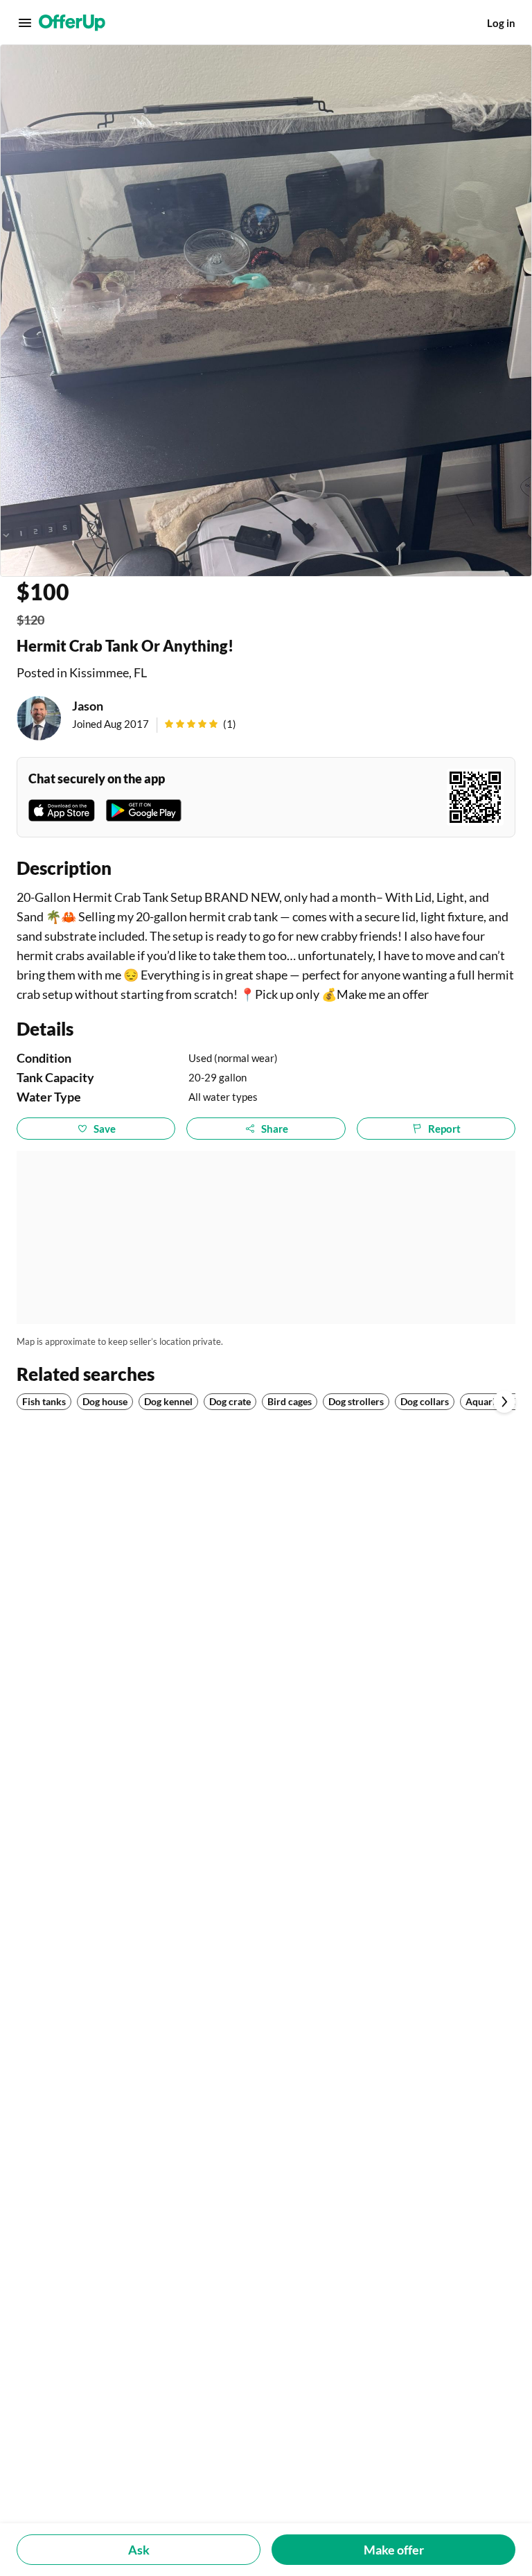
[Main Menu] (25, 23)
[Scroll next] (504, 1402)
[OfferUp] (72, 23)
